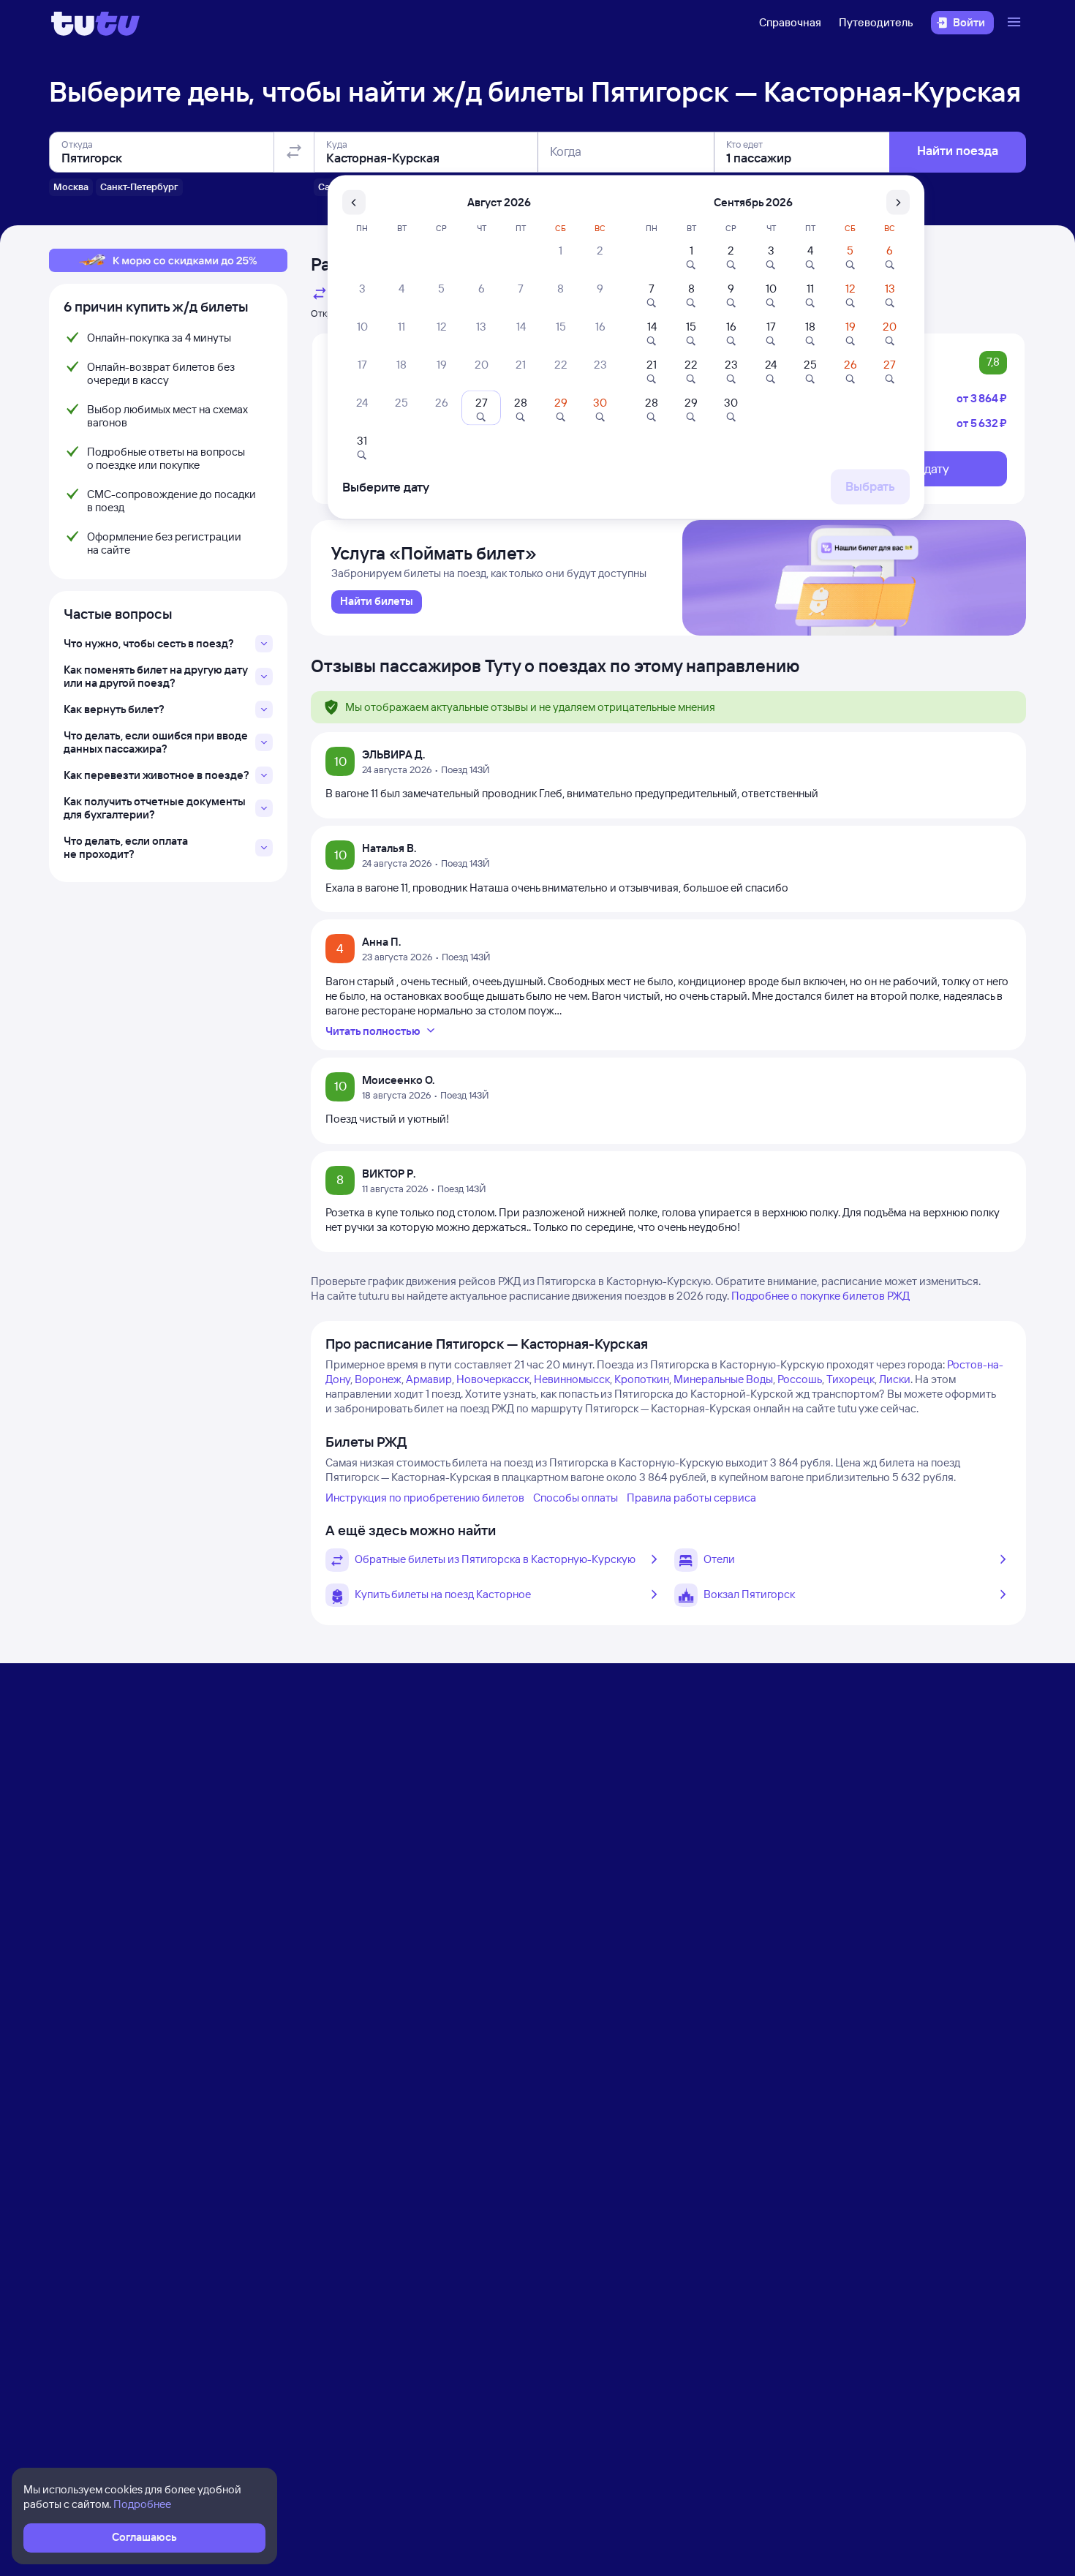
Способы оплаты (576, 1498)
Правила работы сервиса (691, 1498)
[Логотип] (95, 23)
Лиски (895, 1379)
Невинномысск (572, 1379)
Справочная (790, 22)
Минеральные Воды (723, 1379)
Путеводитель (876, 22)
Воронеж (378, 1379)
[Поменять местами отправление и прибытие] (294, 152)
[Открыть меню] (1016, 23)
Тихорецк (850, 1379)
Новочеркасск (493, 1379)
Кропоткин (642, 1379)
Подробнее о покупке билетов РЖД (821, 1296)
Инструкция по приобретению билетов (425, 1498)
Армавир (429, 1379)
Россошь (800, 1379)
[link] (377, 602)
